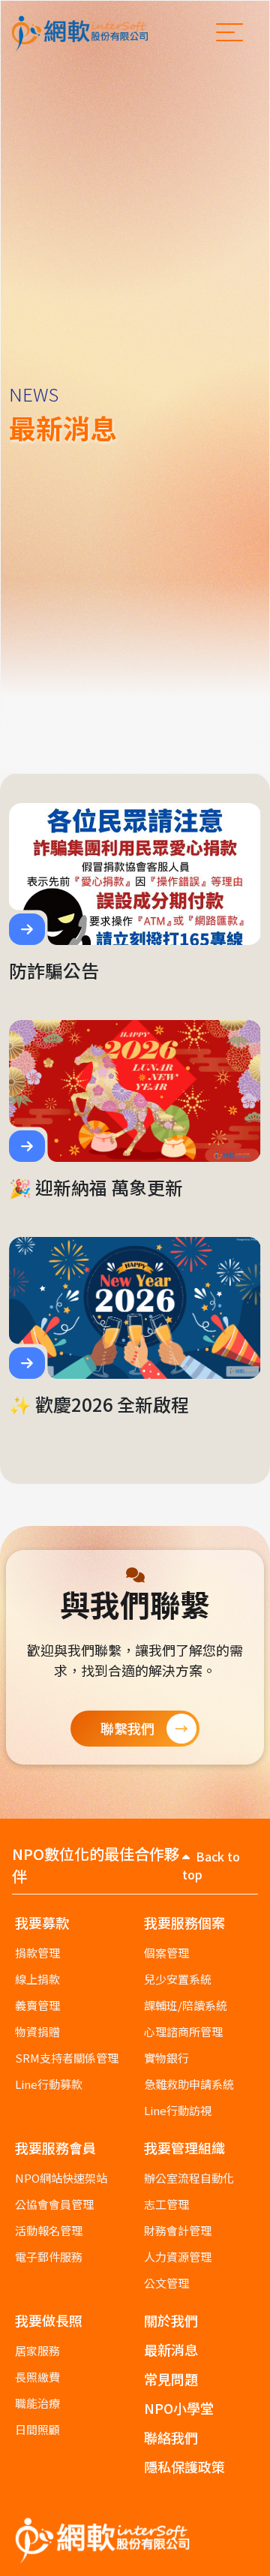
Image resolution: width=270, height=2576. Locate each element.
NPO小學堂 (179, 2408)
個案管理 (166, 1953)
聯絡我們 (171, 2437)
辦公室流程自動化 (189, 2178)
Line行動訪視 (178, 2110)
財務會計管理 (178, 2230)
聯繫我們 (127, 1728)
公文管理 (166, 2283)
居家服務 (37, 2350)
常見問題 (171, 2379)
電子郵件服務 (49, 2257)
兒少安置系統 (178, 1979)
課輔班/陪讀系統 (186, 2005)
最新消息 (171, 2349)
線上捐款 (37, 1979)
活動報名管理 (49, 2230)
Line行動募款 (49, 2084)
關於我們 (171, 2320)
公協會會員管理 (54, 2204)
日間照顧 (37, 2429)
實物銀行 (166, 2058)
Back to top (211, 1865)
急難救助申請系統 (189, 2084)
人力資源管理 (178, 2257)
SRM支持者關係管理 (67, 2058)
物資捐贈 (37, 2031)
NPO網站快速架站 (61, 2178)
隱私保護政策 (184, 2466)
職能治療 (37, 2403)
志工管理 (166, 2204)
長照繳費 (37, 2377)
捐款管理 (37, 1953)
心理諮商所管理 (183, 2031)
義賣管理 (37, 2005)
